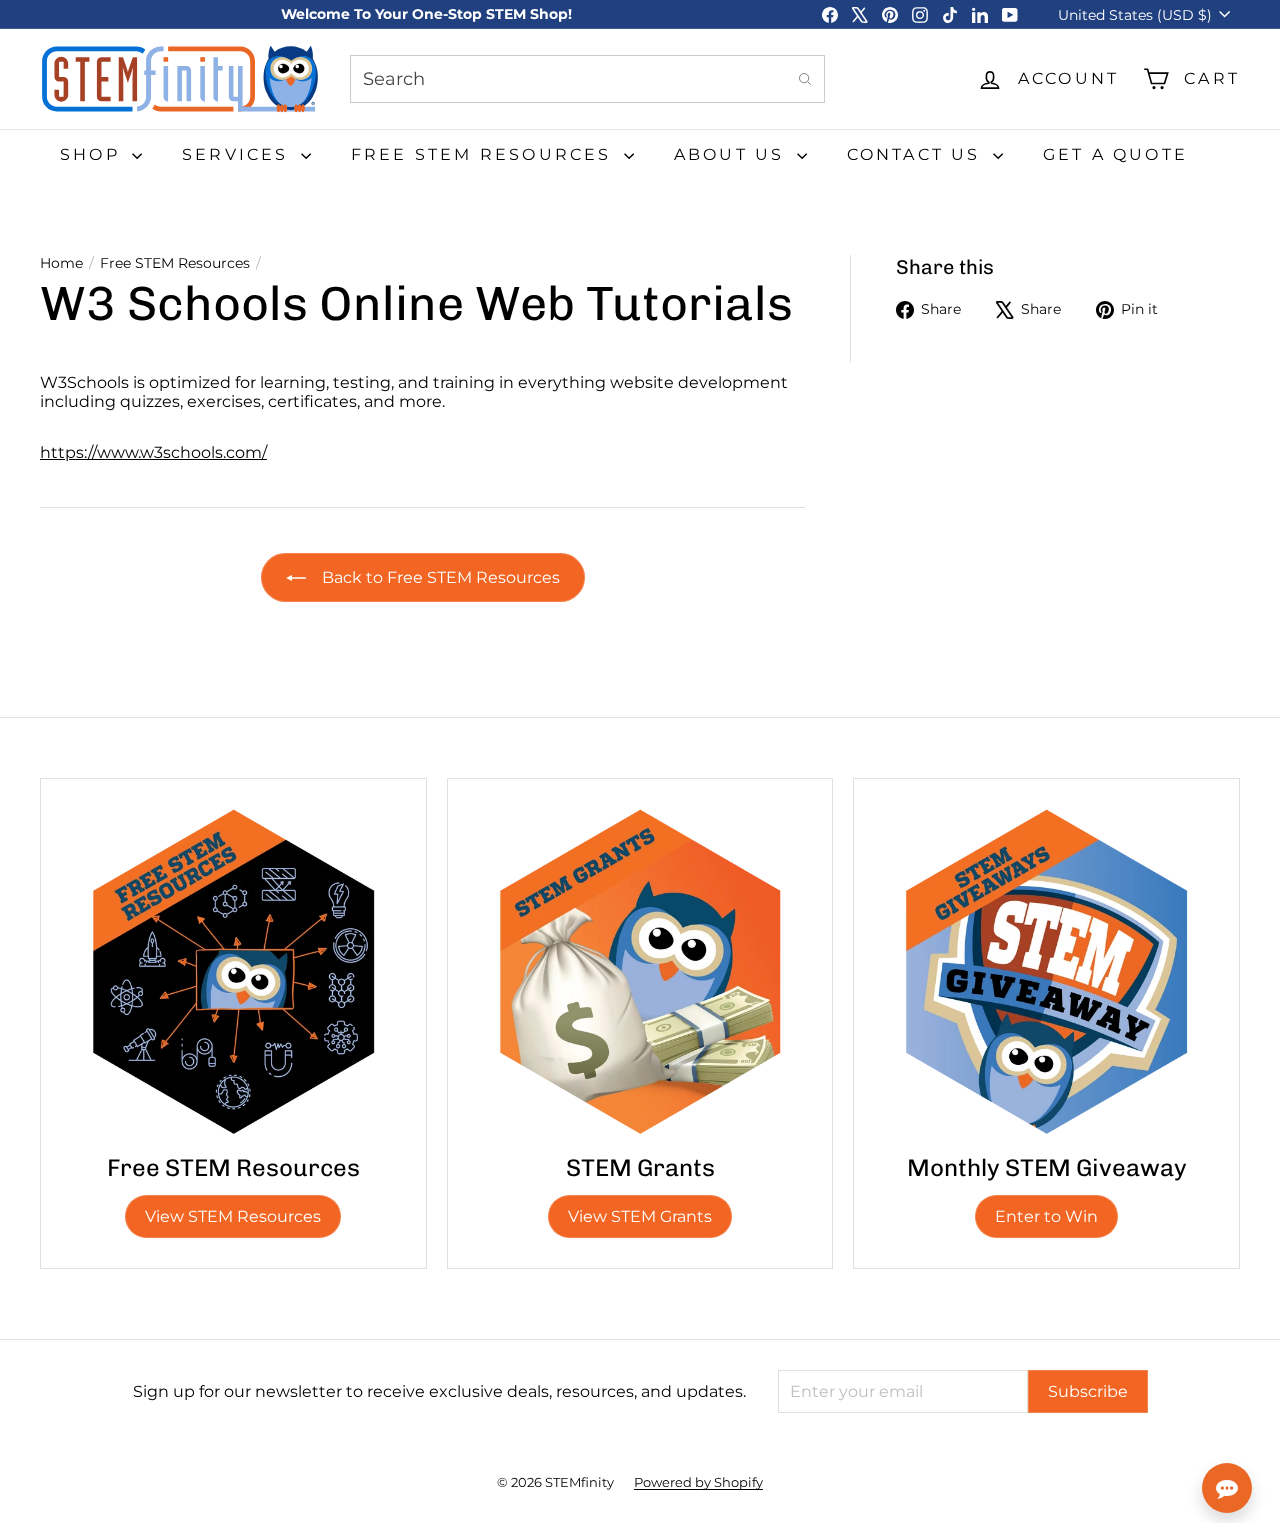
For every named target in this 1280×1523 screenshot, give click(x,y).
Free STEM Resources (485, 154)
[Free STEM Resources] (233, 971)
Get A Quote (1115, 154)
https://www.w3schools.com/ (153, 452)
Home (61, 263)
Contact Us (917, 154)
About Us (733, 154)
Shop (93, 154)
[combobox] (587, 79)
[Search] (805, 79)
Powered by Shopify (698, 1482)
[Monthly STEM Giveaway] (1046, 971)
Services (239, 154)
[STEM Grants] (640, 971)
